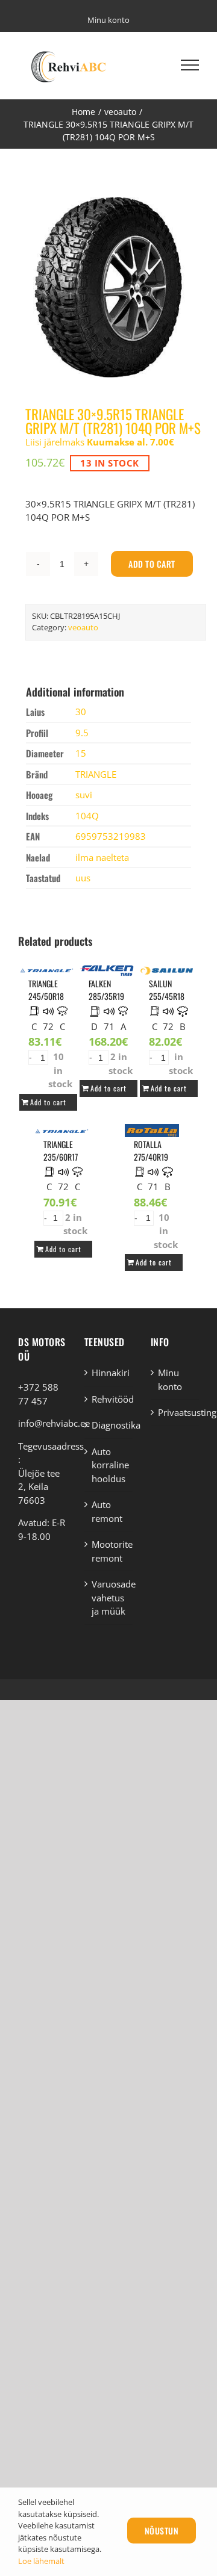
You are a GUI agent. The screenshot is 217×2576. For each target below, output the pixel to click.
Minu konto (170, 1380)
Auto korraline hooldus (109, 1465)
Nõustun (162, 2531)
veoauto (83, 627)
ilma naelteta (102, 857)
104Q (87, 816)
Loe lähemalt (41, 2561)
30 (81, 712)
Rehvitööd (109, 1399)
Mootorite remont (109, 1551)
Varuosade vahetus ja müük (109, 1597)
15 (81, 753)
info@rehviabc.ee (54, 1423)
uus (83, 878)
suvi (84, 795)
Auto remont (107, 1511)
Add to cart (152, 564)
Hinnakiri (109, 1373)
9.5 (82, 733)
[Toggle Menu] (190, 65)
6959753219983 (111, 836)
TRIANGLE (96, 774)
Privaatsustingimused (175, 1412)
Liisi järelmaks (100, 442)
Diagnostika (109, 1425)
